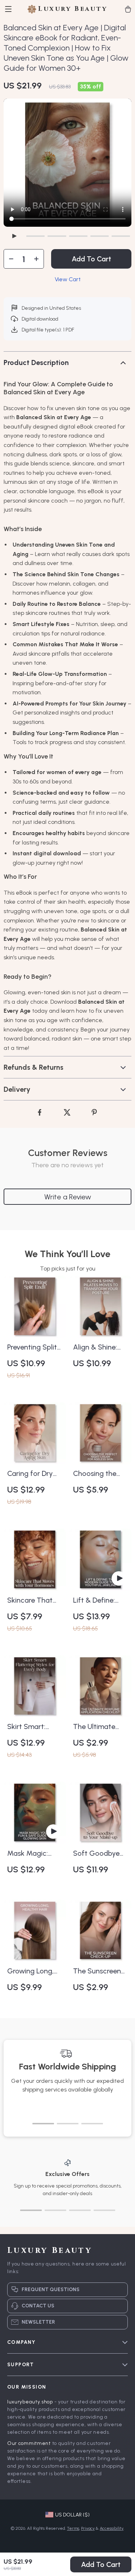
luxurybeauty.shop (30, 2402)
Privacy (88, 2528)
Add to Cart (101, 2564)
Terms (73, 2528)
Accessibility (112, 2528)
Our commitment (29, 2443)
